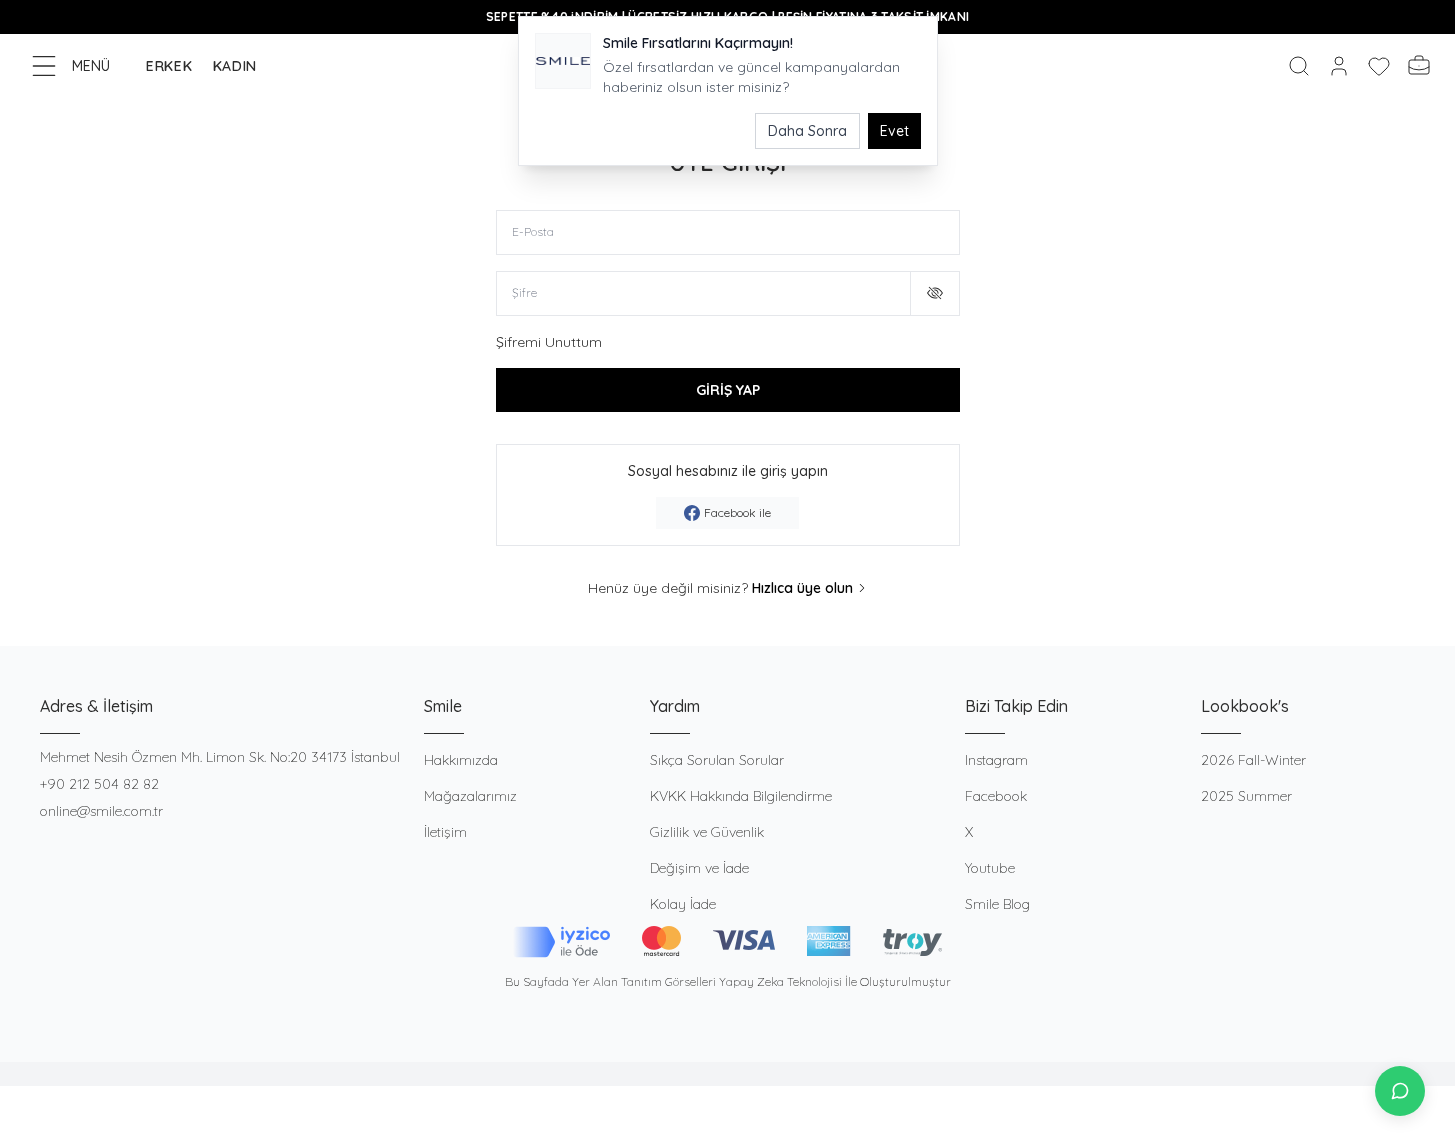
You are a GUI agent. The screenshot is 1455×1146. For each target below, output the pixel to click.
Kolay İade (683, 904)
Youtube (990, 868)
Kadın (235, 66)
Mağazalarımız (470, 796)
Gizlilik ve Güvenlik (707, 832)
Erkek (169, 66)
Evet (894, 131)
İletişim (445, 832)
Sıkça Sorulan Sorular (717, 760)
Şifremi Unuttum (549, 342)
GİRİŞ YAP (728, 390)
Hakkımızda (461, 760)
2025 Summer (1246, 796)
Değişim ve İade (699, 868)
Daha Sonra (807, 131)
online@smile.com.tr (101, 811)
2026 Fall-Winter (1253, 760)
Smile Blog (997, 904)
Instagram (996, 760)
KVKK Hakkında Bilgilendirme (741, 796)
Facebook (996, 796)
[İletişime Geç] (1400, 1091)
